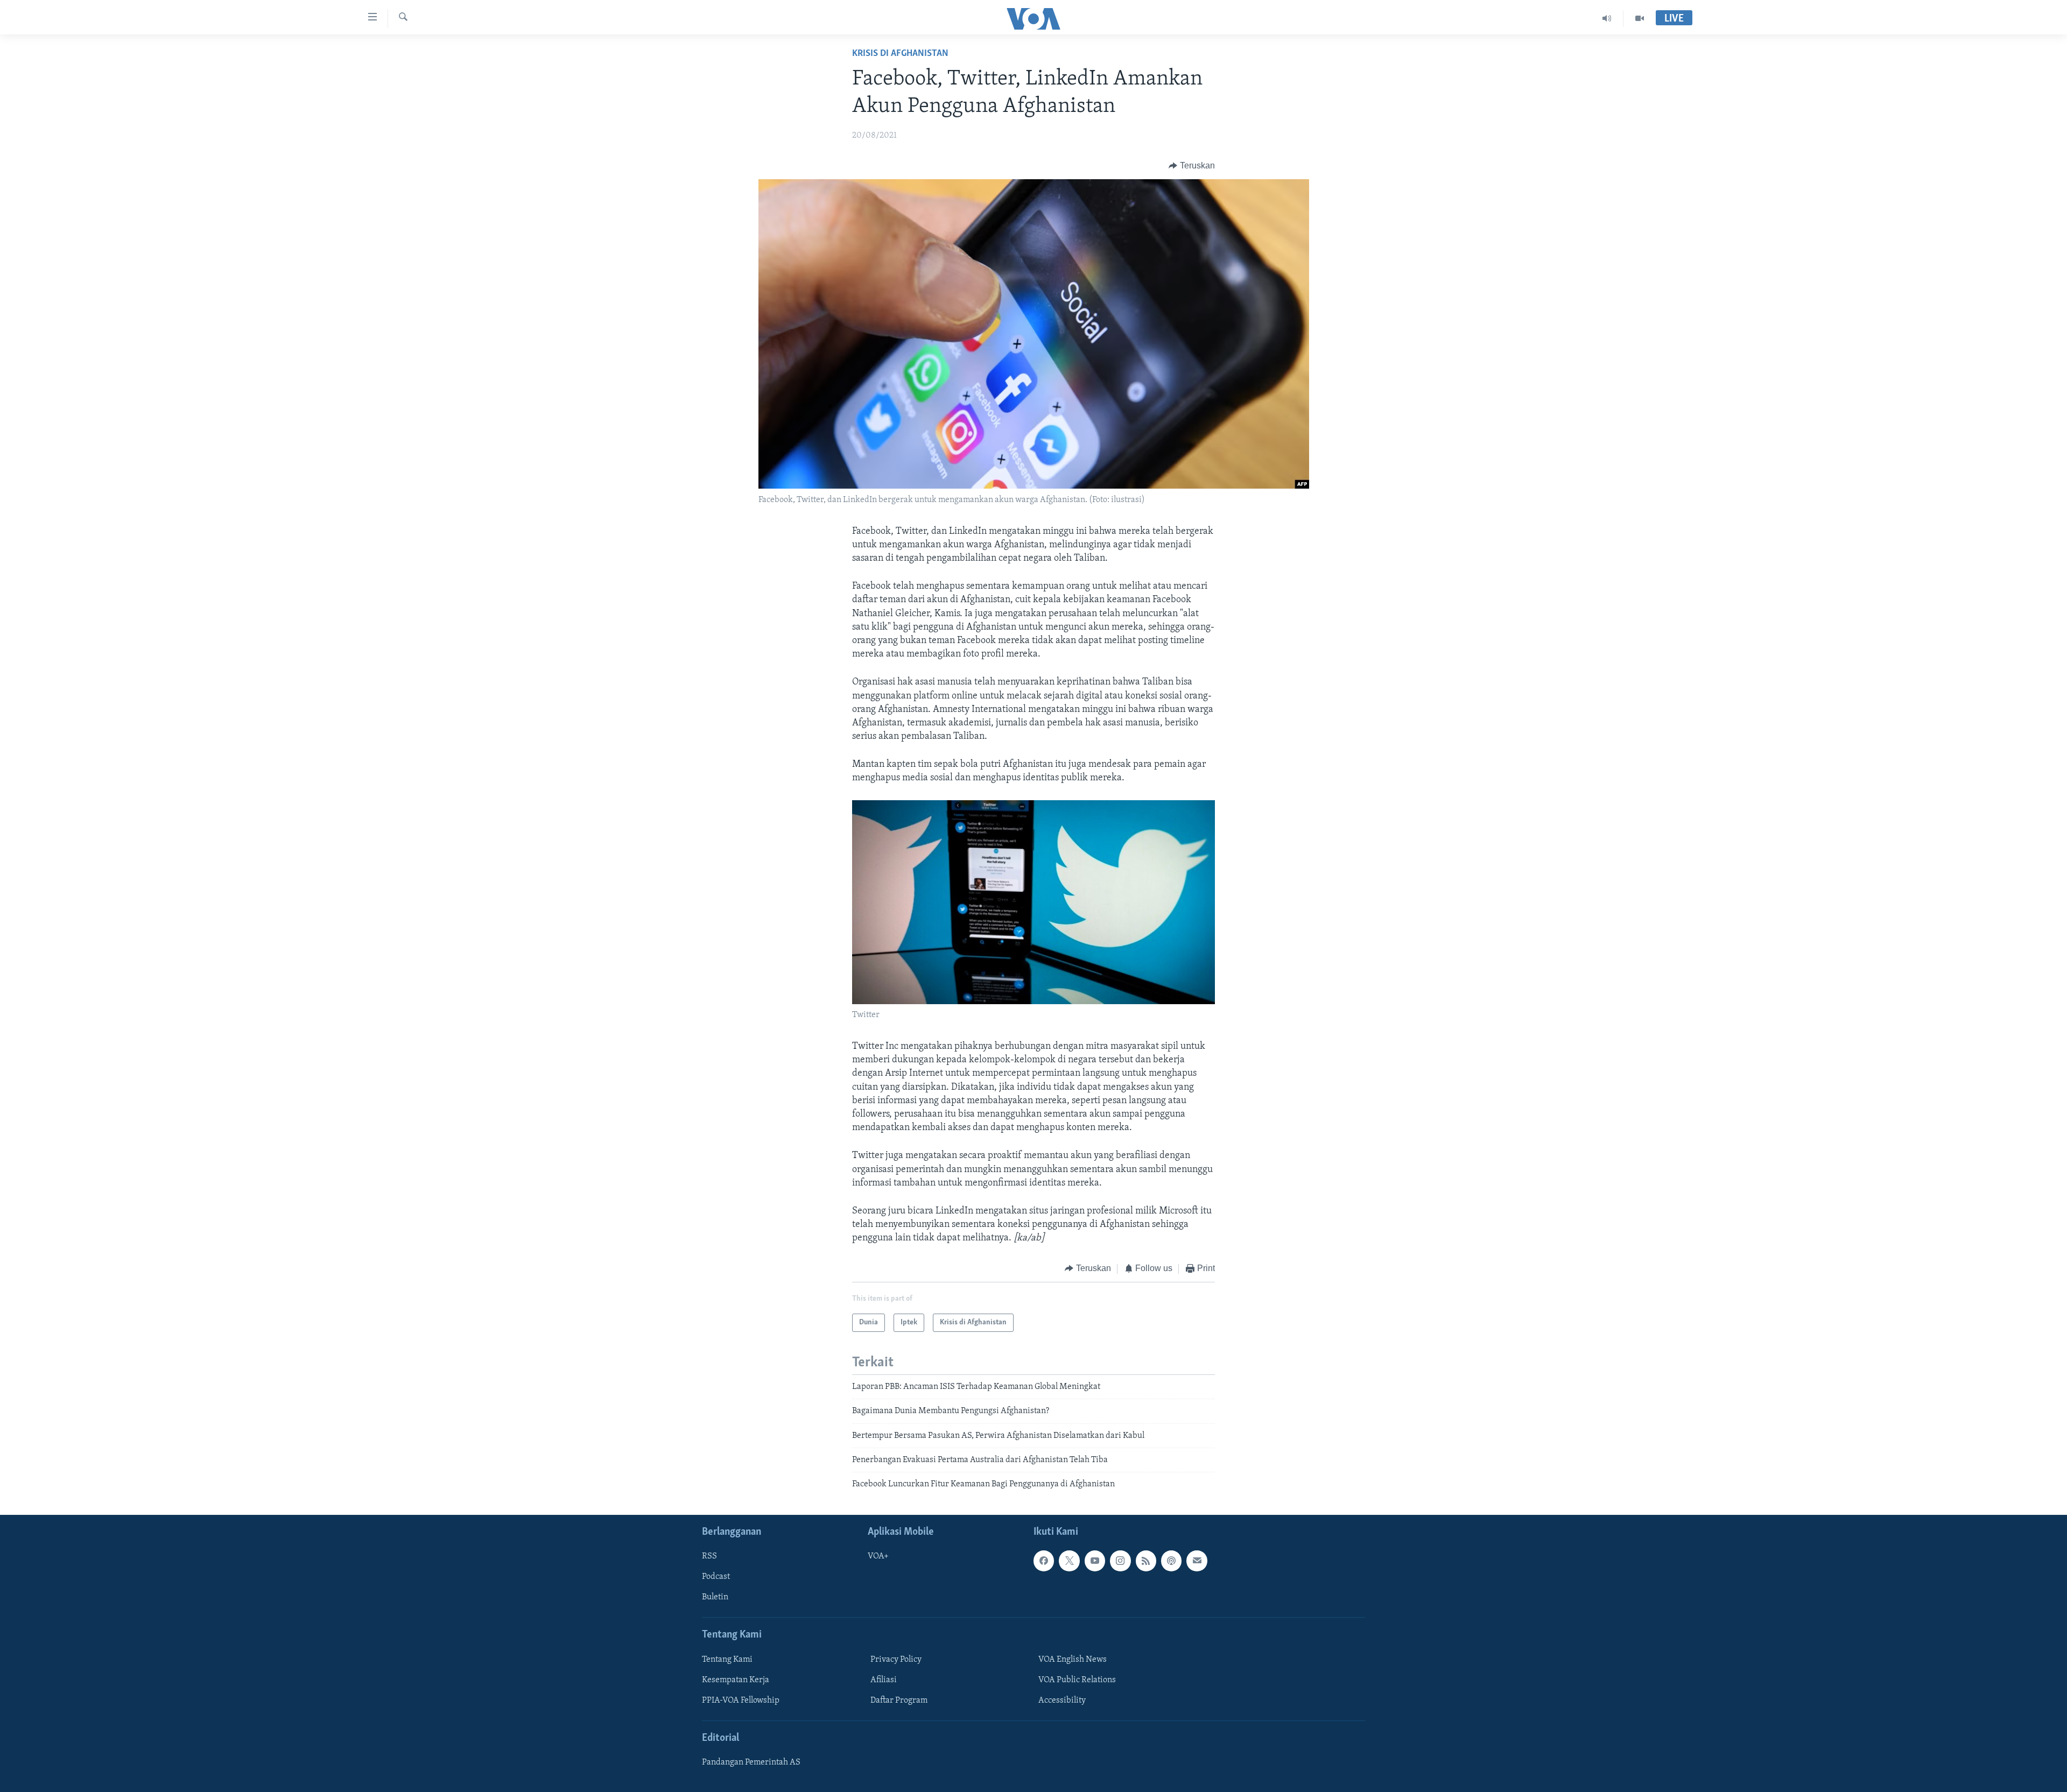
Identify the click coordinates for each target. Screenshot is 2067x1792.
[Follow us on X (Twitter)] (1069, 1561)
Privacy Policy (896, 1660)
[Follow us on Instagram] (1120, 1561)
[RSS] (1146, 1561)
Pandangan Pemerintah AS (751, 1762)
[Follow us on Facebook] (1044, 1561)
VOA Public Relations (1077, 1680)
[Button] (1192, 166)
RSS (709, 1556)
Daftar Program (899, 1701)
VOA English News (1073, 1660)
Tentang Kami (727, 1660)
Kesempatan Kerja (736, 1680)
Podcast (716, 1577)
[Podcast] (1171, 1561)
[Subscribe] (1197, 1561)
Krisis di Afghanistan (900, 54)
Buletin (715, 1597)
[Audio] (1607, 18)
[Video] (1640, 18)
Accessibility (1062, 1701)
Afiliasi (884, 1680)
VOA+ (878, 1556)
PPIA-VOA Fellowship (741, 1701)
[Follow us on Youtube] (1095, 1561)
